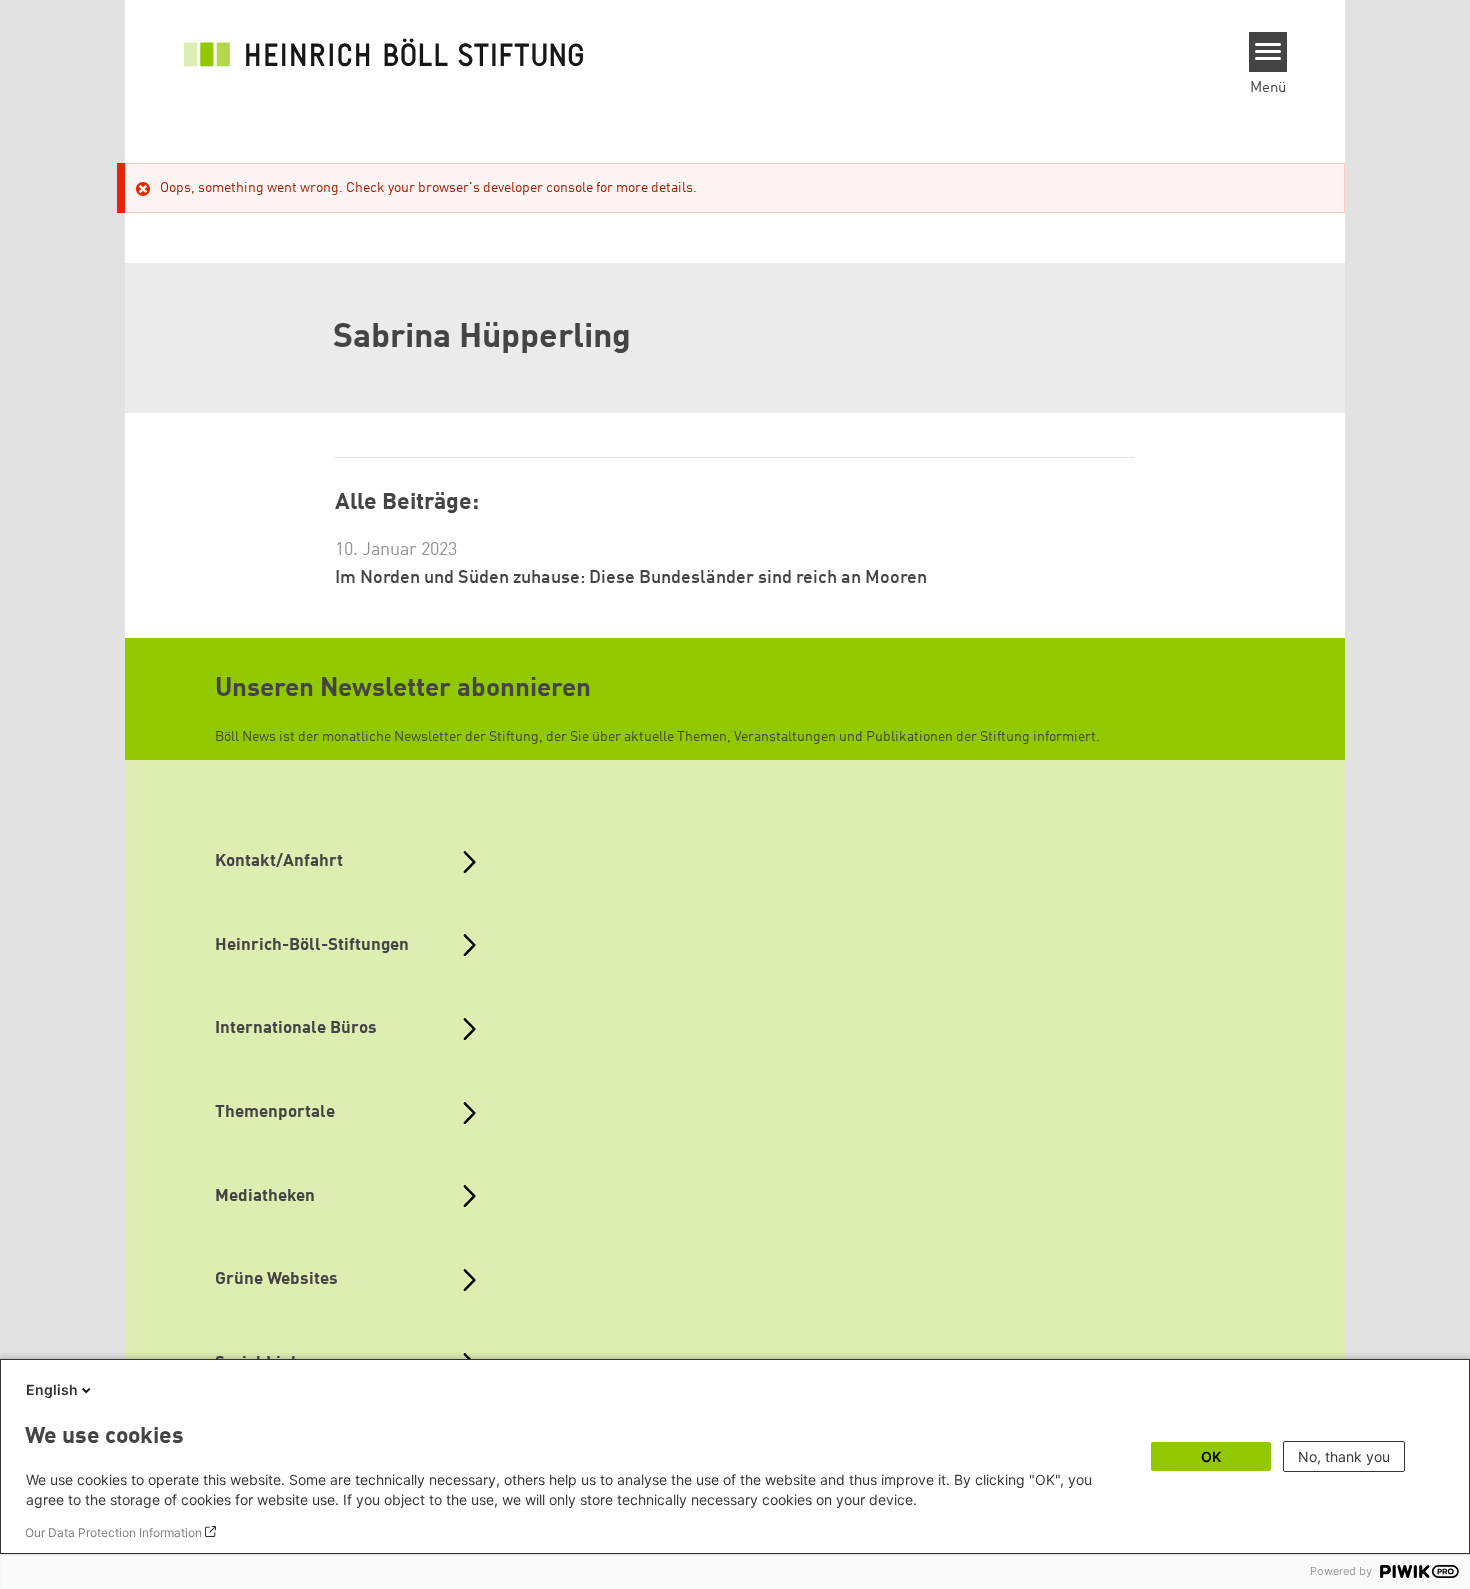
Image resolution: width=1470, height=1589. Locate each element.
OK (1211, 1456)
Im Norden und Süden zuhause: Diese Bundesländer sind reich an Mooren (631, 578)
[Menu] (1268, 52)
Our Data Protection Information (113, 1532)
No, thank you (1344, 1456)
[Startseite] (384, 52)
